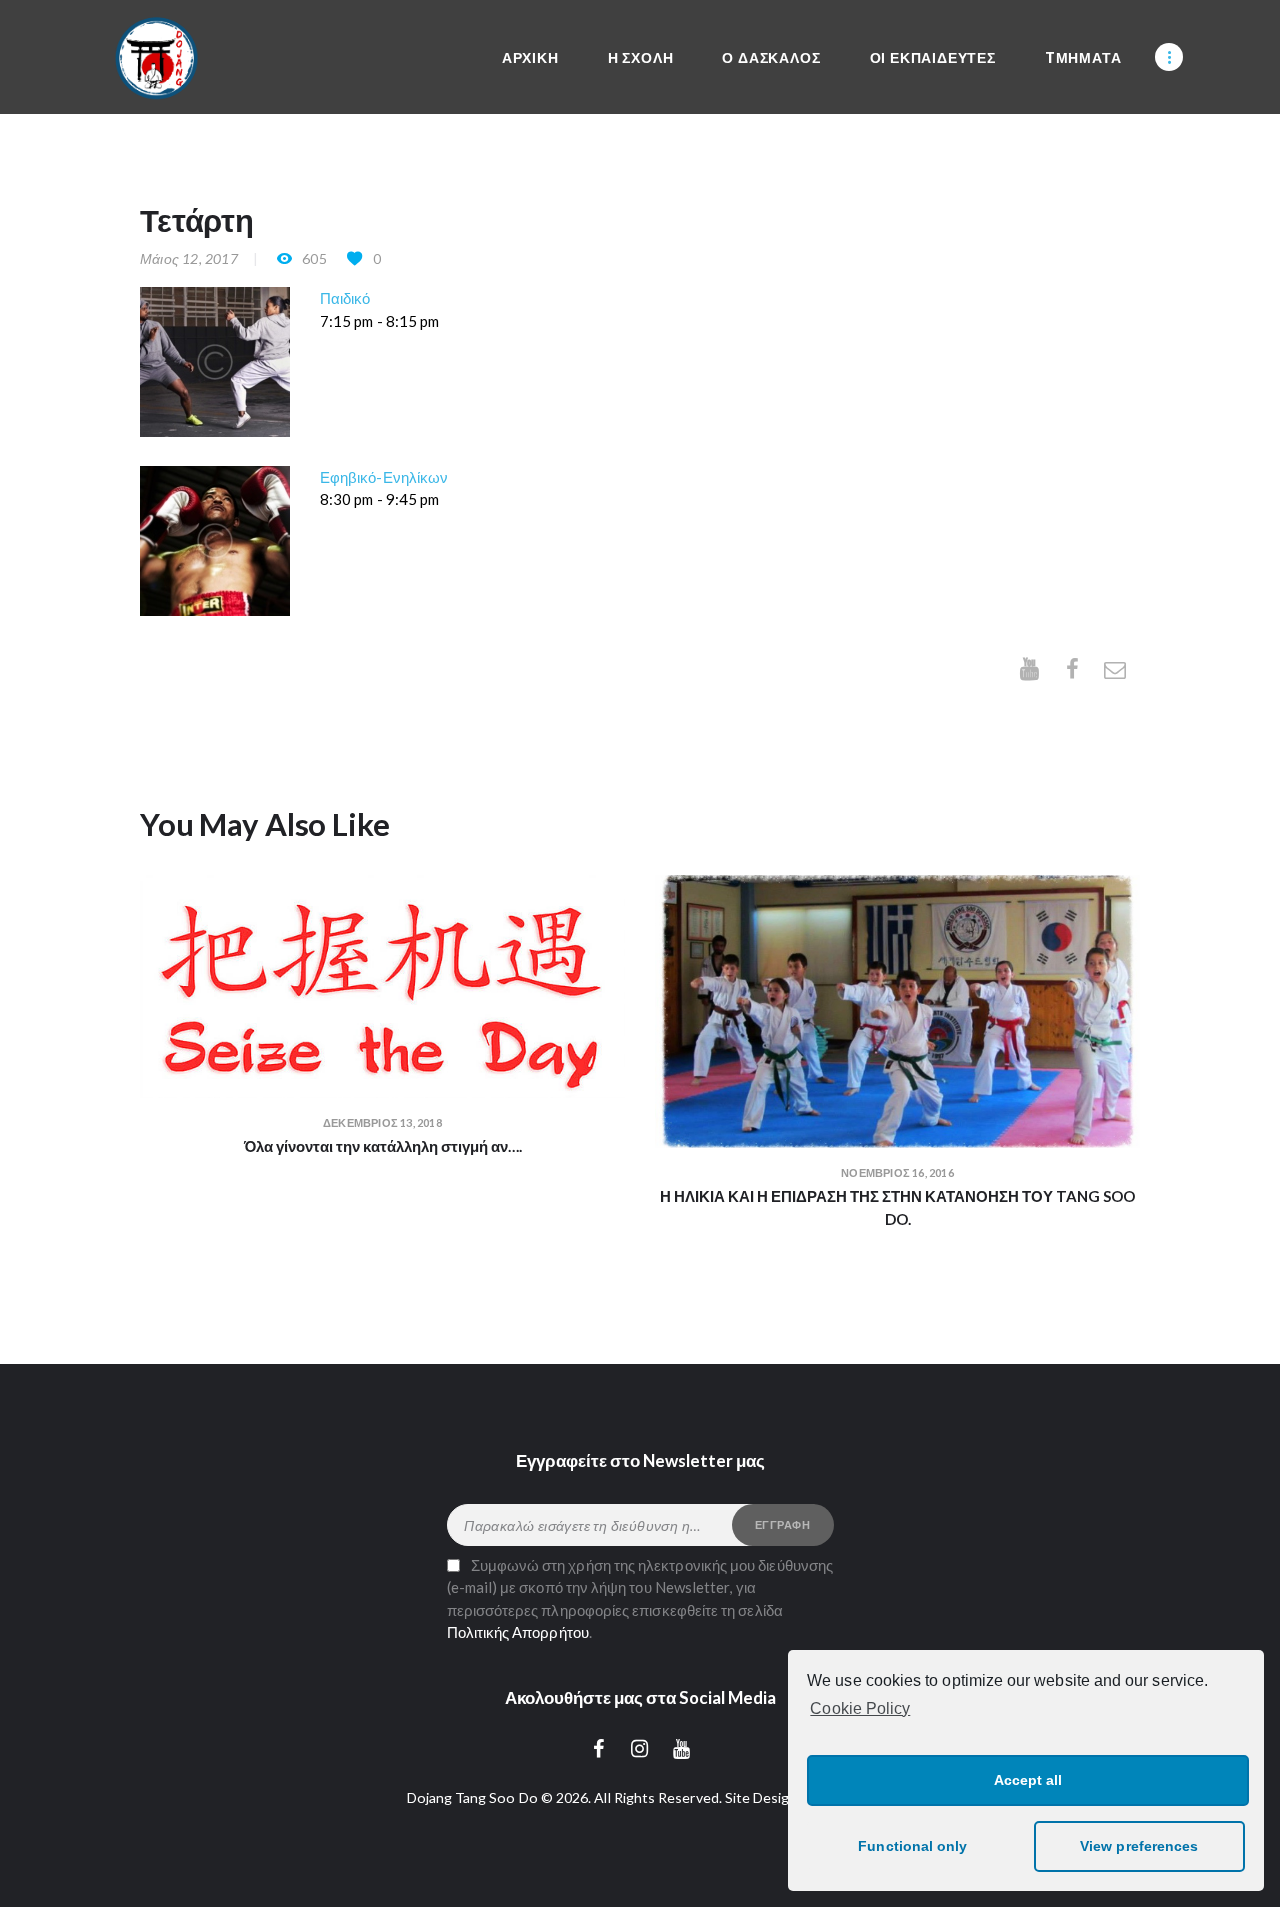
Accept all (1028, 1780)
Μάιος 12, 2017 (189, 258)
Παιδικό (345, 298)
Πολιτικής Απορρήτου (518, 1632)
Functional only (912, 1846)
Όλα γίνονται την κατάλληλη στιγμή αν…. (383, 1146)
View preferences (1139, 1846)
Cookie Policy (860, 1708)
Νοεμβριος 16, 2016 (897, 1172)
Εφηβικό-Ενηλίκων (384, 477)
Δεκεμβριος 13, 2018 (382, 1122)
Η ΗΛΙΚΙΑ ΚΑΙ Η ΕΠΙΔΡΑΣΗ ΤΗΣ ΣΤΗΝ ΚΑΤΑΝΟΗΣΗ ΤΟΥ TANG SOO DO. (897, 1207)
